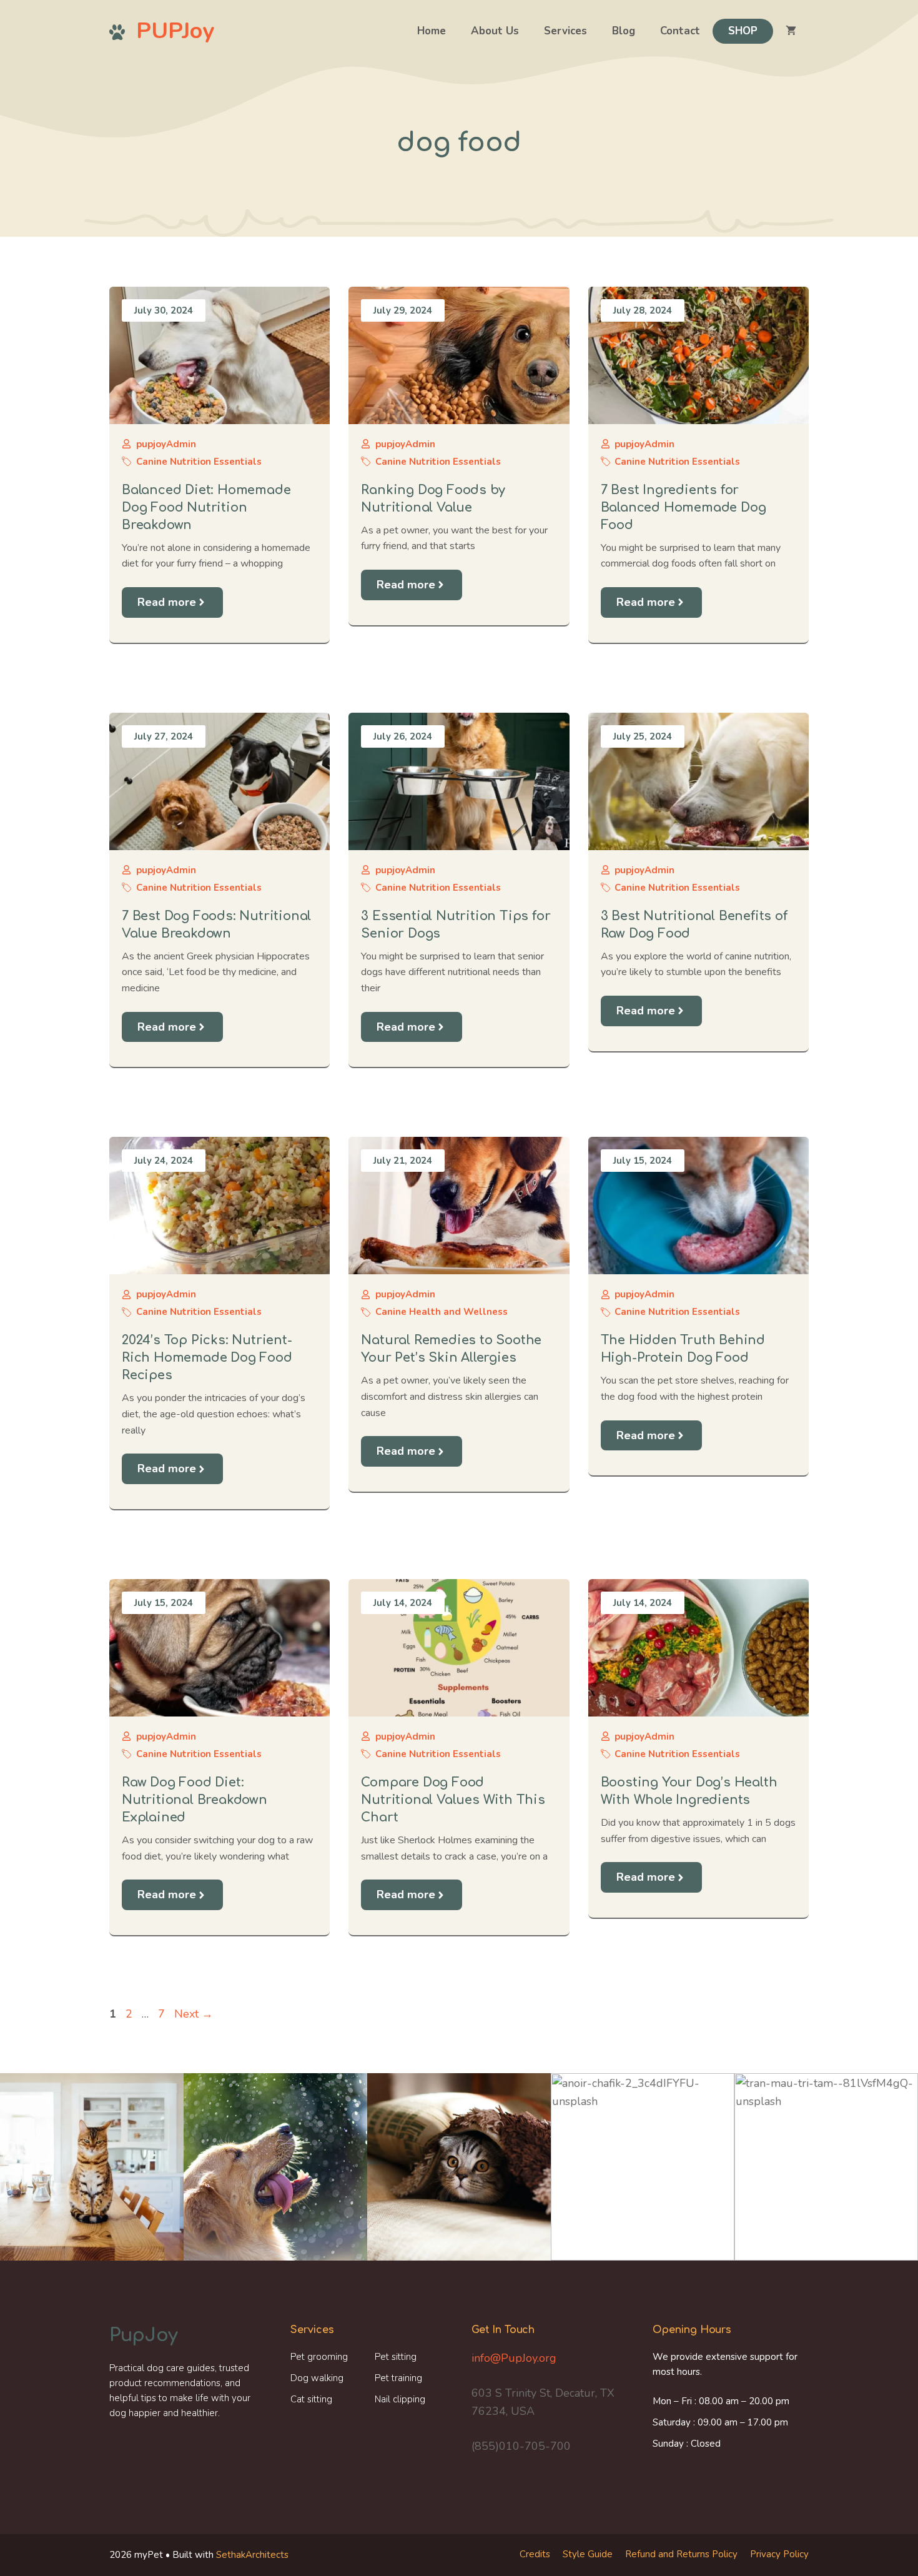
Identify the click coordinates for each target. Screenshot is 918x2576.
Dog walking (317, 2378)
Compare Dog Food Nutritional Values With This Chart (453, 1800)
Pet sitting (396, 2357)
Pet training (398, 2378)
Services (565, 31)
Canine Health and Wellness (442, 1312)
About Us (495, 31)
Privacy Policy (779, 2554)
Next (194, 2014)
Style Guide (588, 2554)
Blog (624, 31)
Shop (743, 31)
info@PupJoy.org (514, 2358)
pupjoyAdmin (166, 444)
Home (432, 31)
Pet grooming (319, 2357)
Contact (680, 31)
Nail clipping (400, 2399)
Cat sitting (311, 2399)
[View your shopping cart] (791, 31)
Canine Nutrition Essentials (199, 462)
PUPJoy (175, 31)
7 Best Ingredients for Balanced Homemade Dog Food (684, 508)
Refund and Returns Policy (681, 2554)
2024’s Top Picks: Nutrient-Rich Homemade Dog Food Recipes (207, 1358)
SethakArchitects (252, 2555)
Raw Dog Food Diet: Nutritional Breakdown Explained (195, 1800)
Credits (535, 2554)
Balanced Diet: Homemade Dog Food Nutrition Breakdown (206, 508)
